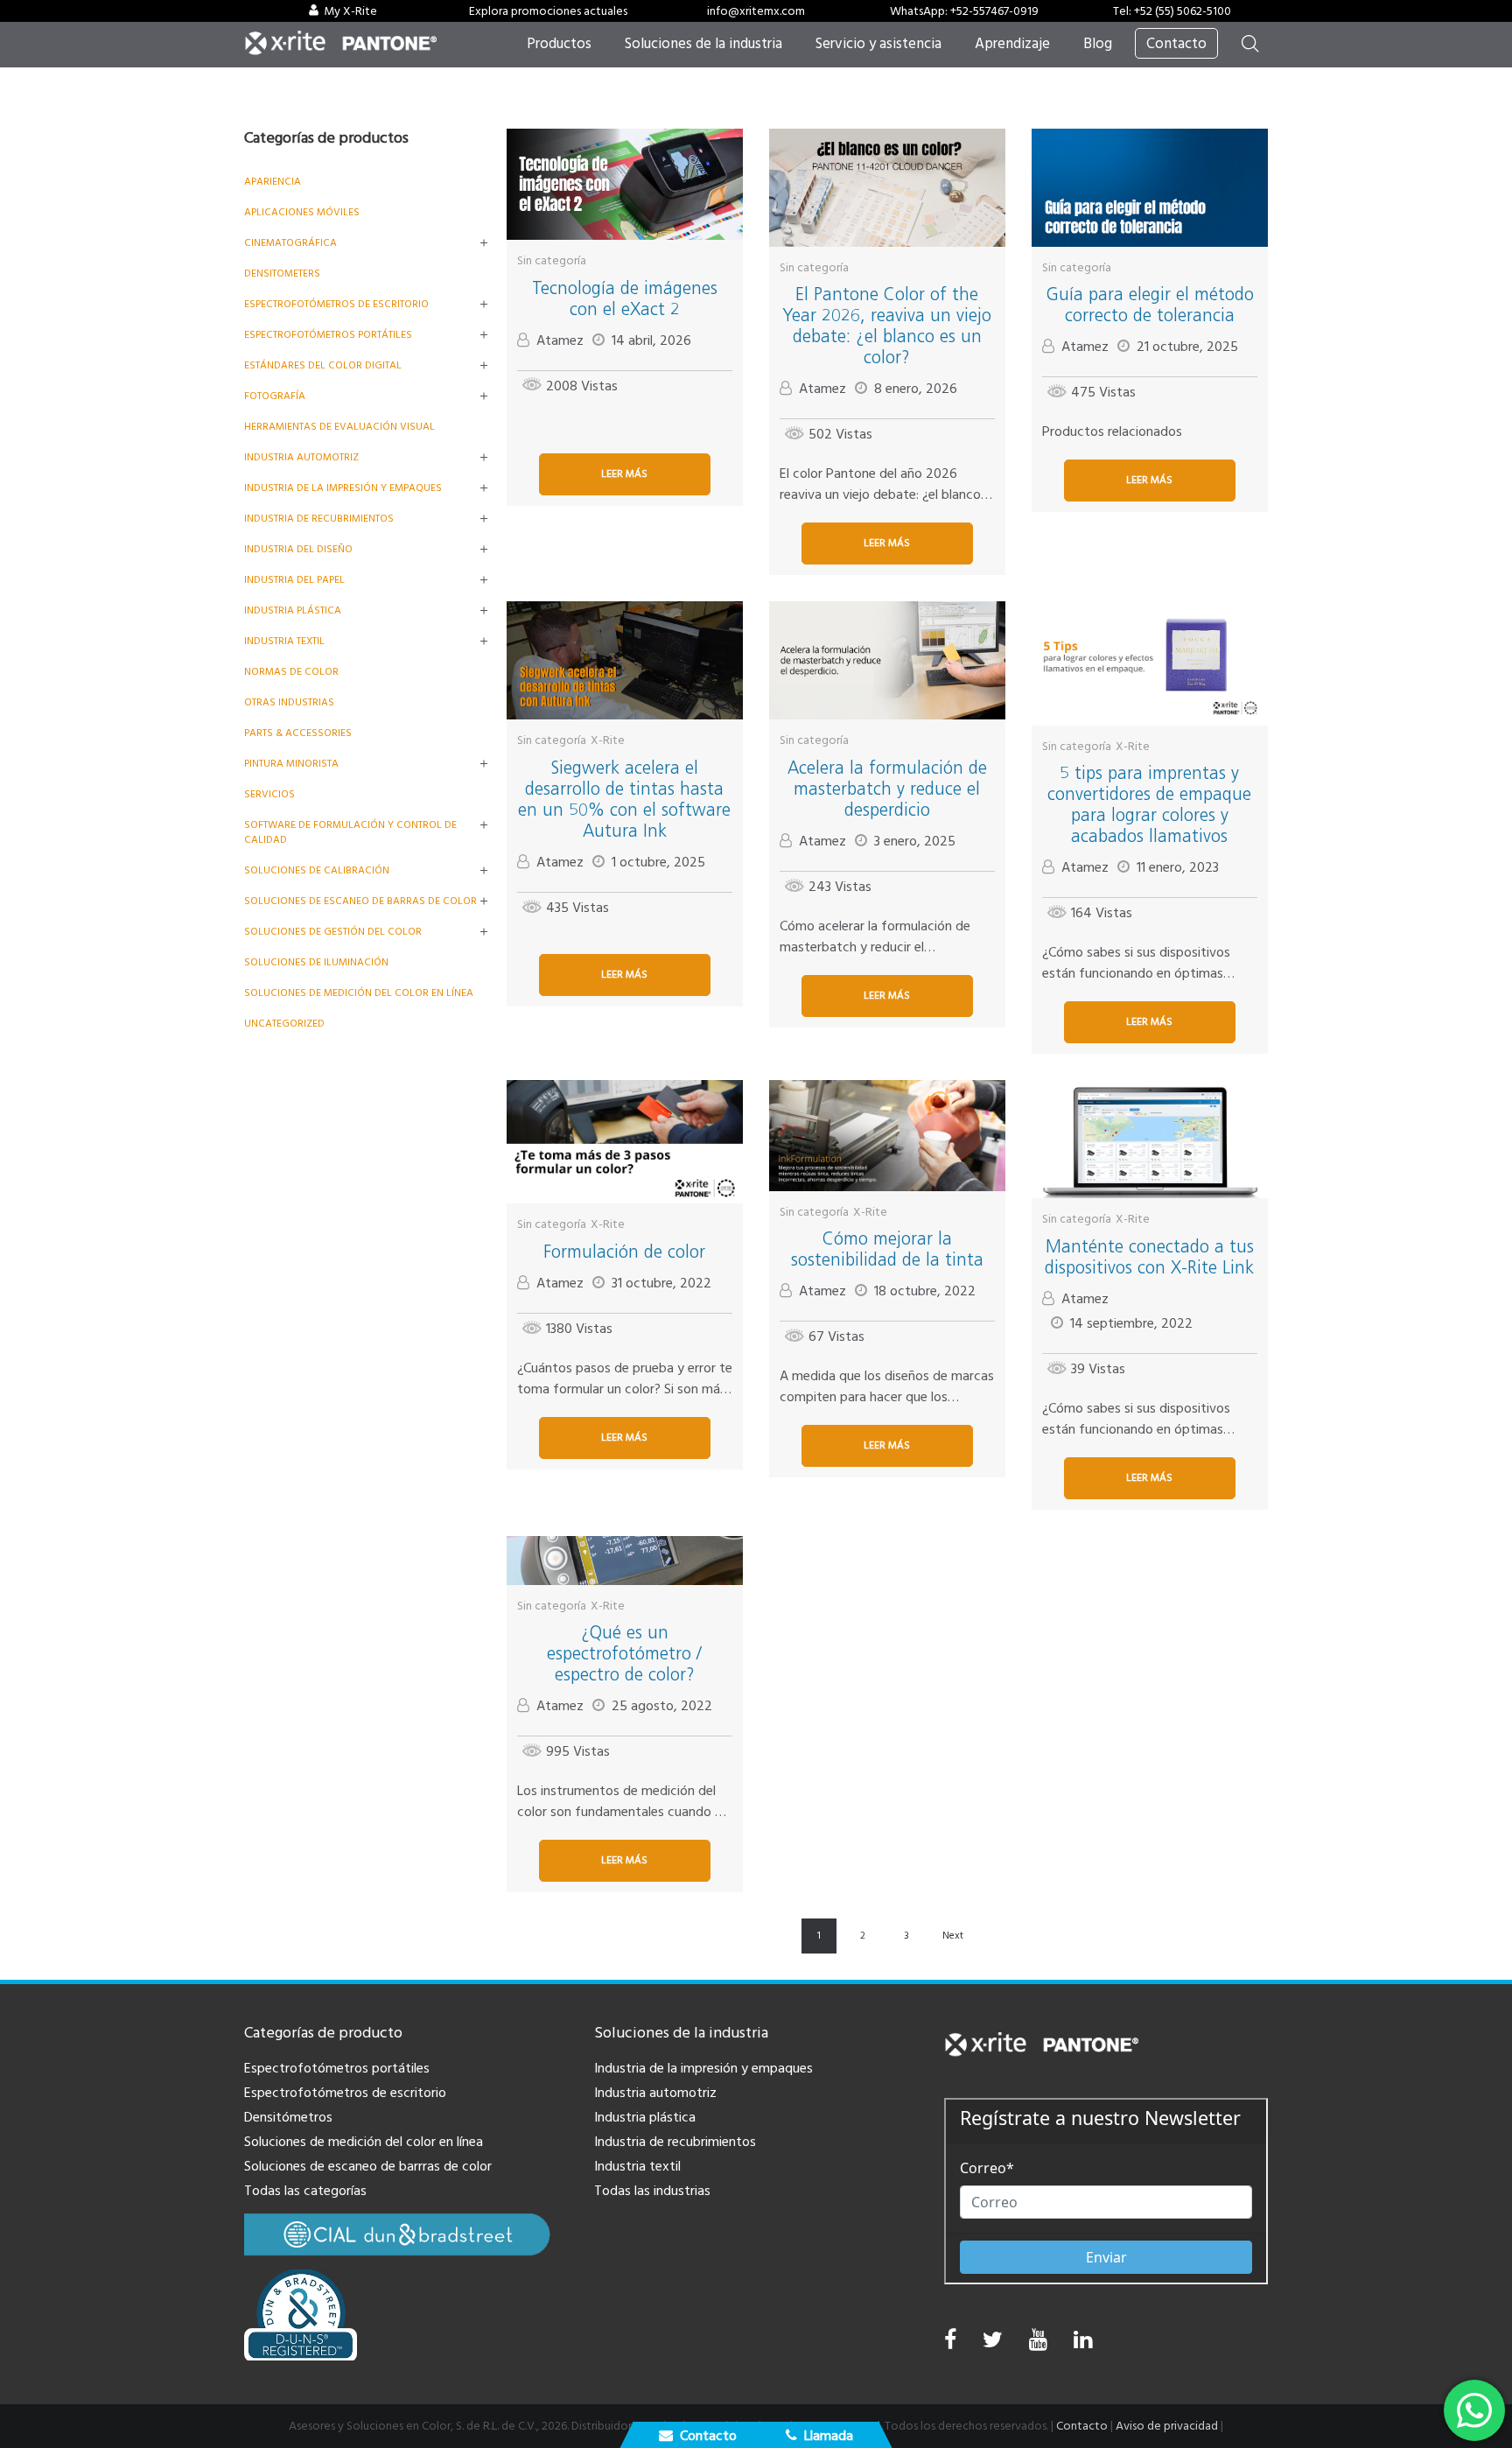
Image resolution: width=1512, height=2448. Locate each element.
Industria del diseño (298, 549)
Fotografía (275, 396)
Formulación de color (624, 1252)
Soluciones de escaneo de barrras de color (368, 2166)
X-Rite (608, 740)
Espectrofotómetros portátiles (328, 335)
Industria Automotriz (301, 457)
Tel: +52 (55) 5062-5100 (1172, 11)
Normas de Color (291, 672)
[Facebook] (950, 2340)
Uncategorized (284, 1024)
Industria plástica (293, 610)
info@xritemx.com (756, 11)
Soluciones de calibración (317, 870)
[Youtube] (1038, 2344)
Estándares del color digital (323, 365)
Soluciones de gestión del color (333, 932)
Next (953, 1936)
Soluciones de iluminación (316, 962)
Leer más (624, 474)
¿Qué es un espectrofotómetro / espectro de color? (624, 1653)
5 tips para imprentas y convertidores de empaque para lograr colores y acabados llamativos (1149, 804)
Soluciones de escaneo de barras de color (360, 901)
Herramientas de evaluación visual (339, 427)
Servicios (269, 794)
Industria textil (284, 641)
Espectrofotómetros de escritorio (336, 304)
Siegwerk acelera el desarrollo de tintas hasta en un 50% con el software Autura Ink (624, 799)
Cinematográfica (290, 243)
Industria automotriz (655, 2093)
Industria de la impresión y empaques (343, 488)
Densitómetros (288, 2117)
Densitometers (282, 274)
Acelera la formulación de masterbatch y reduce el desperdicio (887, 789)
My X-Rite (350, 11)
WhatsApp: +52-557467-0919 (964, 11)
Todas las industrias (652, 2191)
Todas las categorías (305, 2191)
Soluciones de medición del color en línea (359, 993)
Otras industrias (289, 702)
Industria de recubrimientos (319, 519)
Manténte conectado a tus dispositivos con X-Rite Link (1149, 1257)
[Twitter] (993, 2344)
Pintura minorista (291, 764)
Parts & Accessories (298, 733)
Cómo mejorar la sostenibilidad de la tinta (887, 1249)
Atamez (560, 340)
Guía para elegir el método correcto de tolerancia (1150, 305)
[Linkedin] (1083, 2344)
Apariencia (273, 182)
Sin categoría (552, 261)
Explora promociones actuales (548, 11)
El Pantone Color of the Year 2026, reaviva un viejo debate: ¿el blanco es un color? (887, 326)
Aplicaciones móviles (302, 212)
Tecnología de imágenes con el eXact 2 (625, 298)
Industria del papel (294, 580)
